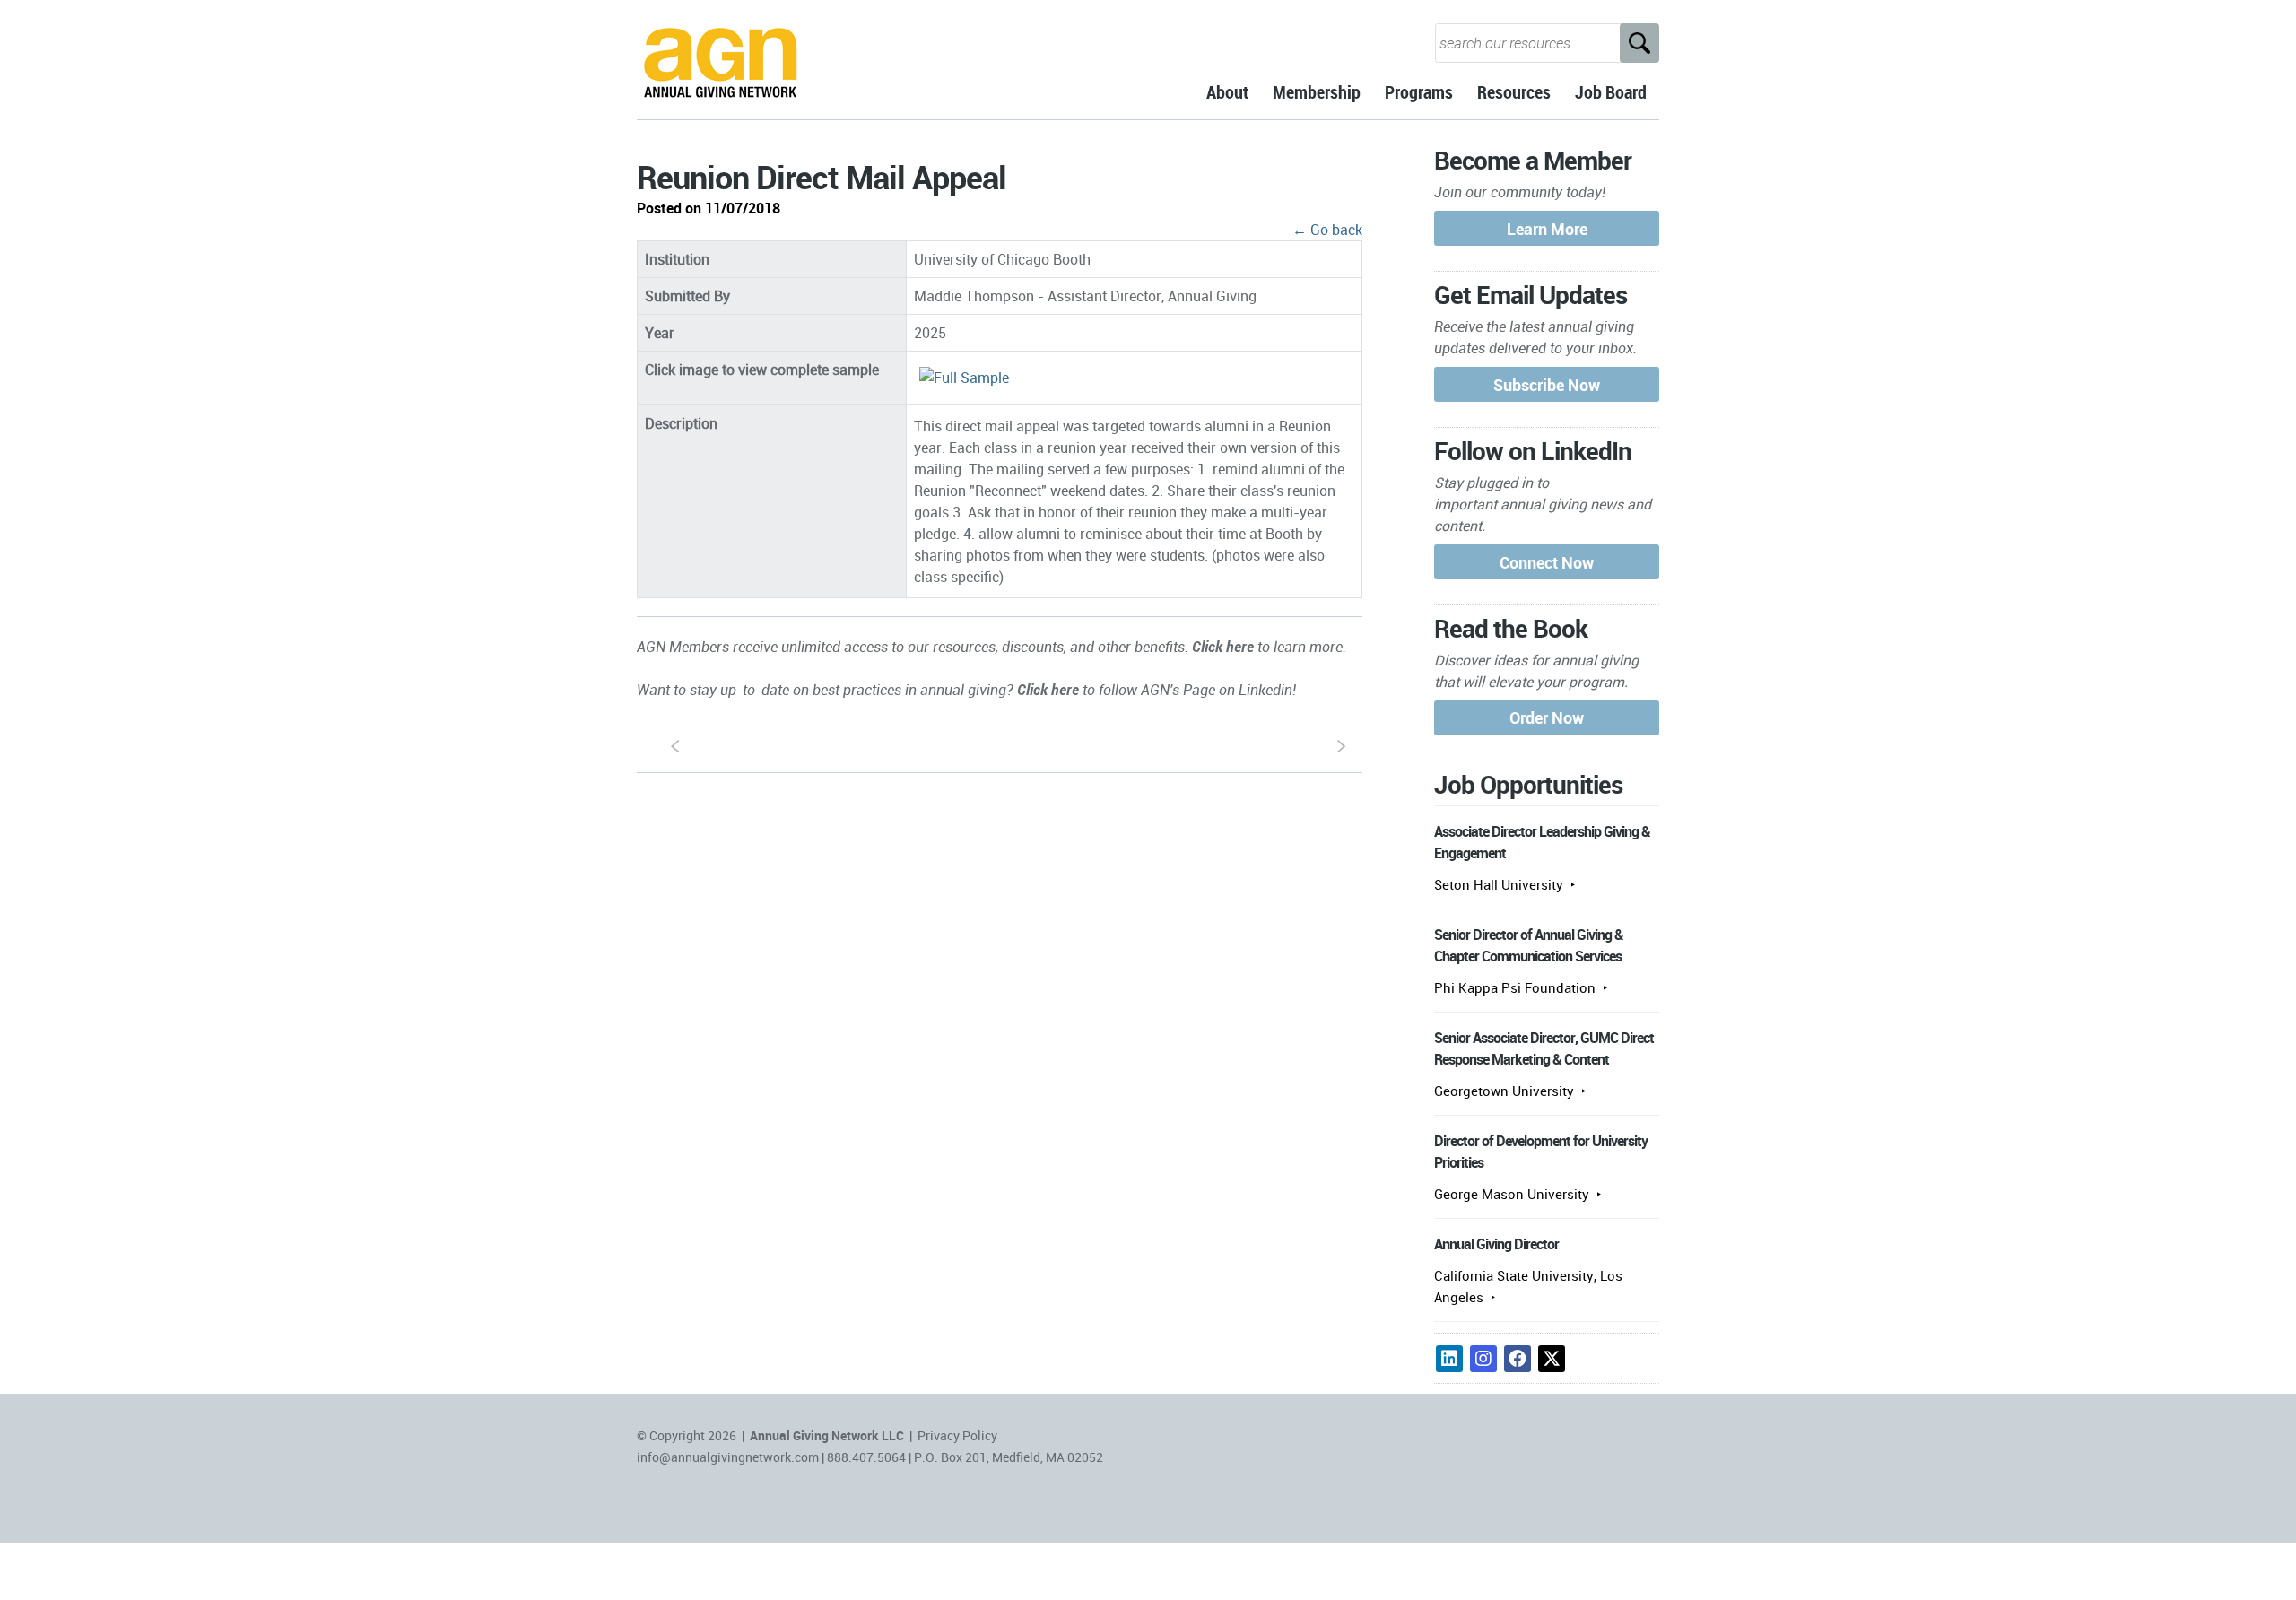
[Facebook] (1518, 1359)
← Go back (1327, 230)
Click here (1223, 647)
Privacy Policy (957, 1435)
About (1227, 92)
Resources (1514, 92)
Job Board (1611, 92)
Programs (1419, 92)
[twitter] (1552, 1359)
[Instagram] (1483, 1359)
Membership (1317, 92)
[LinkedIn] (1449, 1359)
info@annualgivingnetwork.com (728, 1457)
